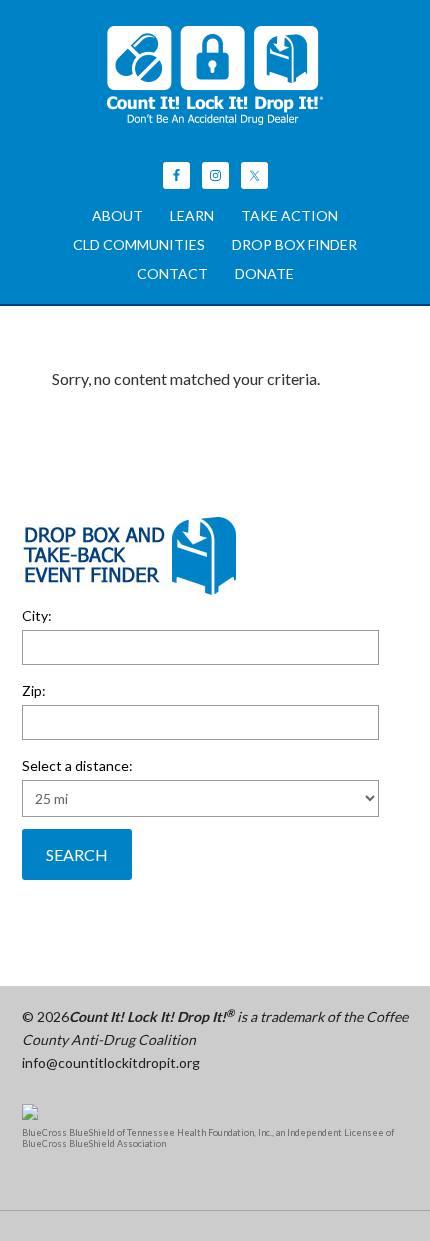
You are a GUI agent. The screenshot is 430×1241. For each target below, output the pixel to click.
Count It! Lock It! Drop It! (215, 75)
